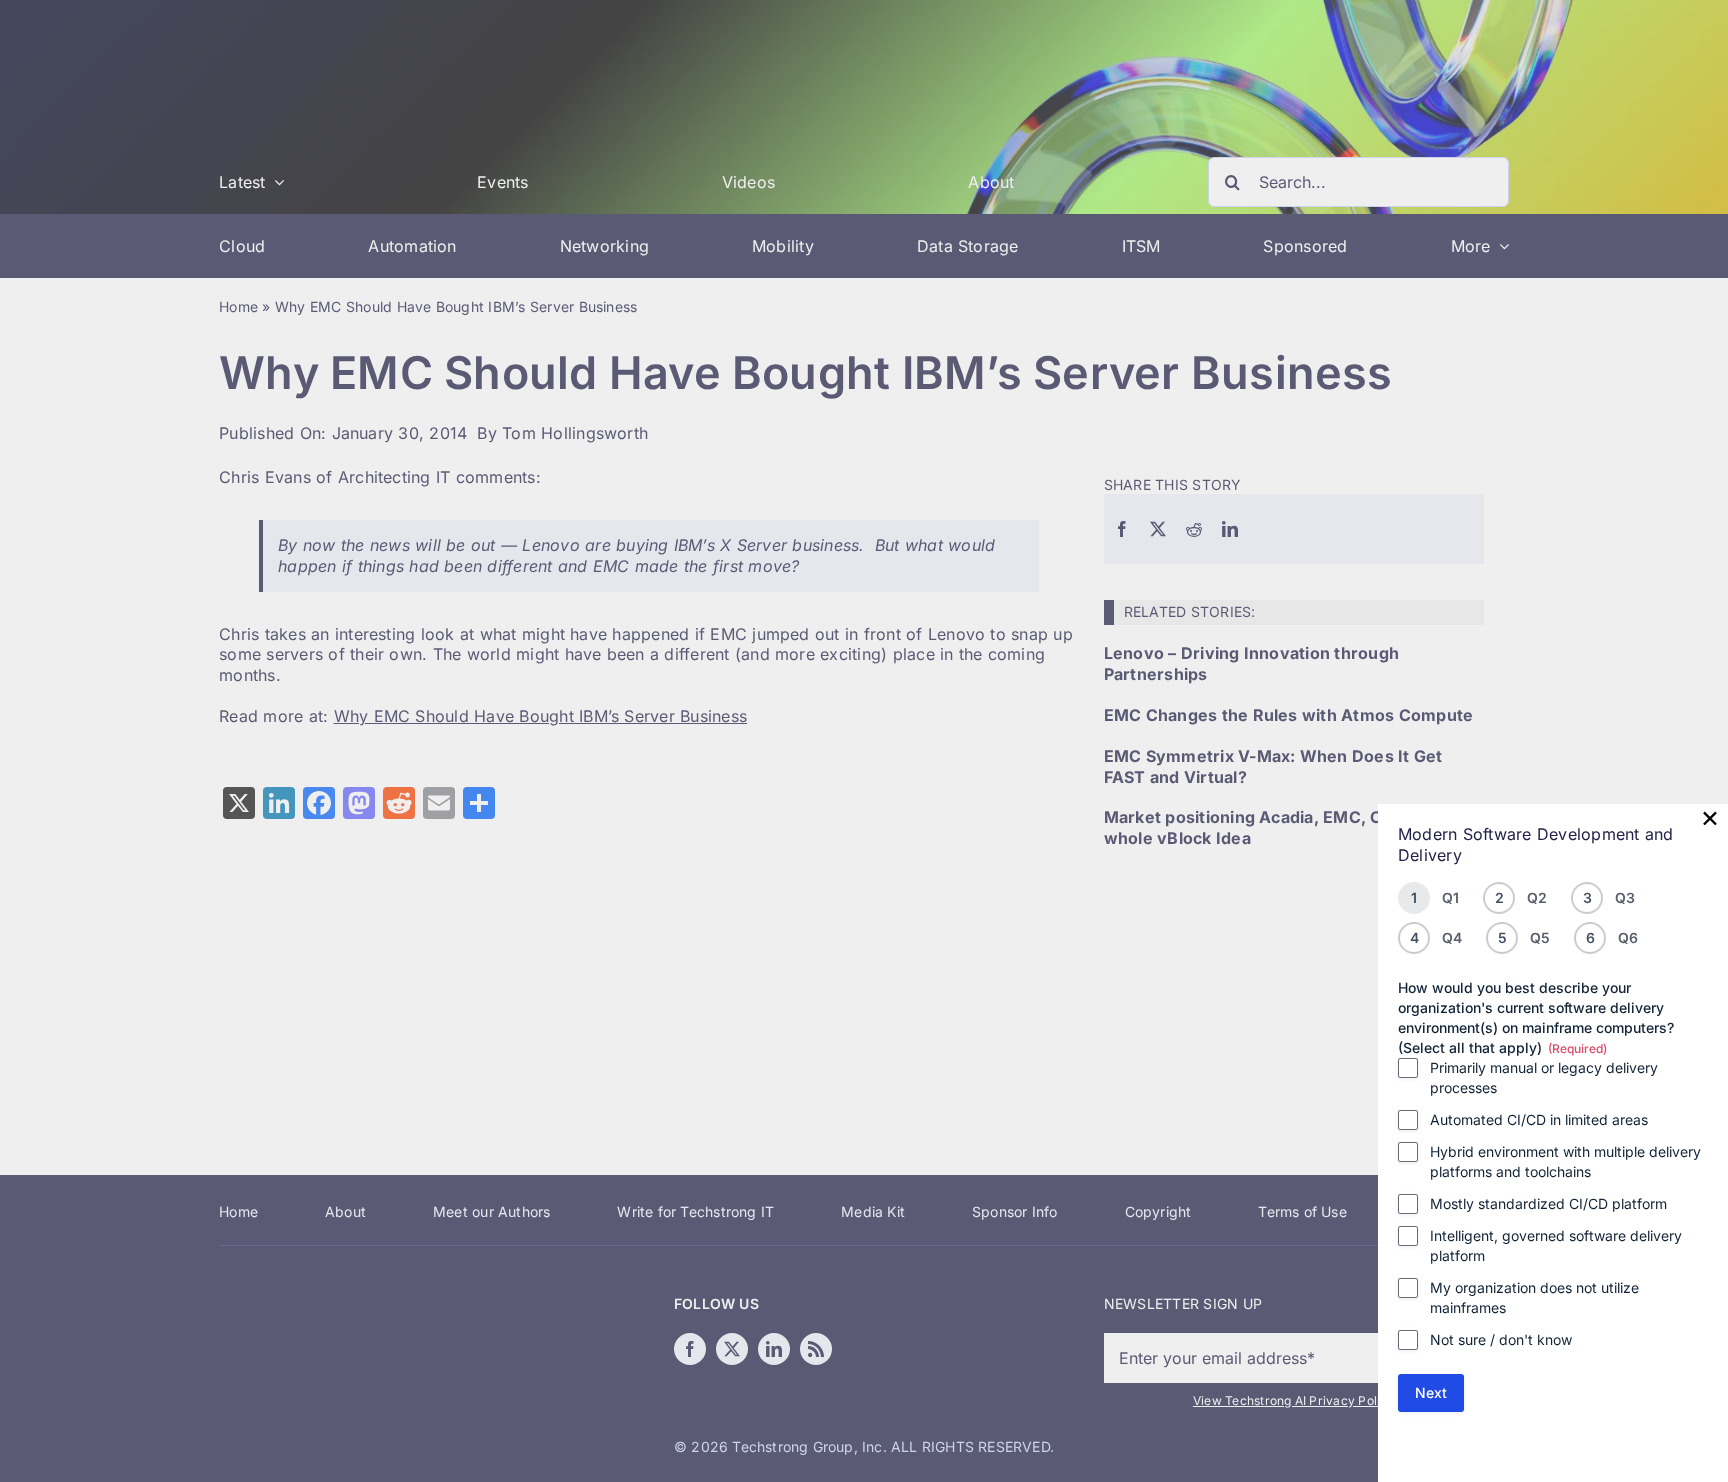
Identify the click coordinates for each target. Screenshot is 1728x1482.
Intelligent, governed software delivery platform (1556, 1245)
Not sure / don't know (1501, 1339)
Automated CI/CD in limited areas (1539, 1119)
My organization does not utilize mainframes (1534, 1297)
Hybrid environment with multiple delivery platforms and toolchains (1565, 1161)
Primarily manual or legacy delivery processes (1544, 1077)
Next (1431, 1392)
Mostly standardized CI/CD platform (1548, 1203)
